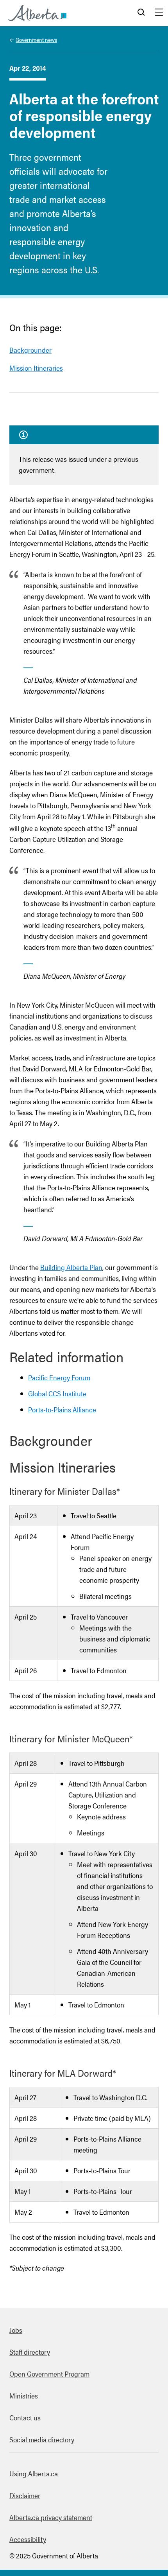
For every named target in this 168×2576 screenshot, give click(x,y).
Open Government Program (49, 2374)
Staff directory (30, 2352)
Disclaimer (25, 2495)
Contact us (25, 2417)
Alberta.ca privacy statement (51, 2517)
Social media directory (42, 2439)
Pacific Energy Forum (59, 1377)
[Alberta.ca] (37, 13)
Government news (36, 39)
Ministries (24, 2396)
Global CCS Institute (57, 1393)
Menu (159, 13)
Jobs (16, 2330)
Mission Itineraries (36, 368)
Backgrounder (30, 350)
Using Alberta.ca (34, 2473)
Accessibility (28, 2539)
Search (141, 13)
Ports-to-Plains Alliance (62, 1409)
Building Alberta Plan (71, 1267)
